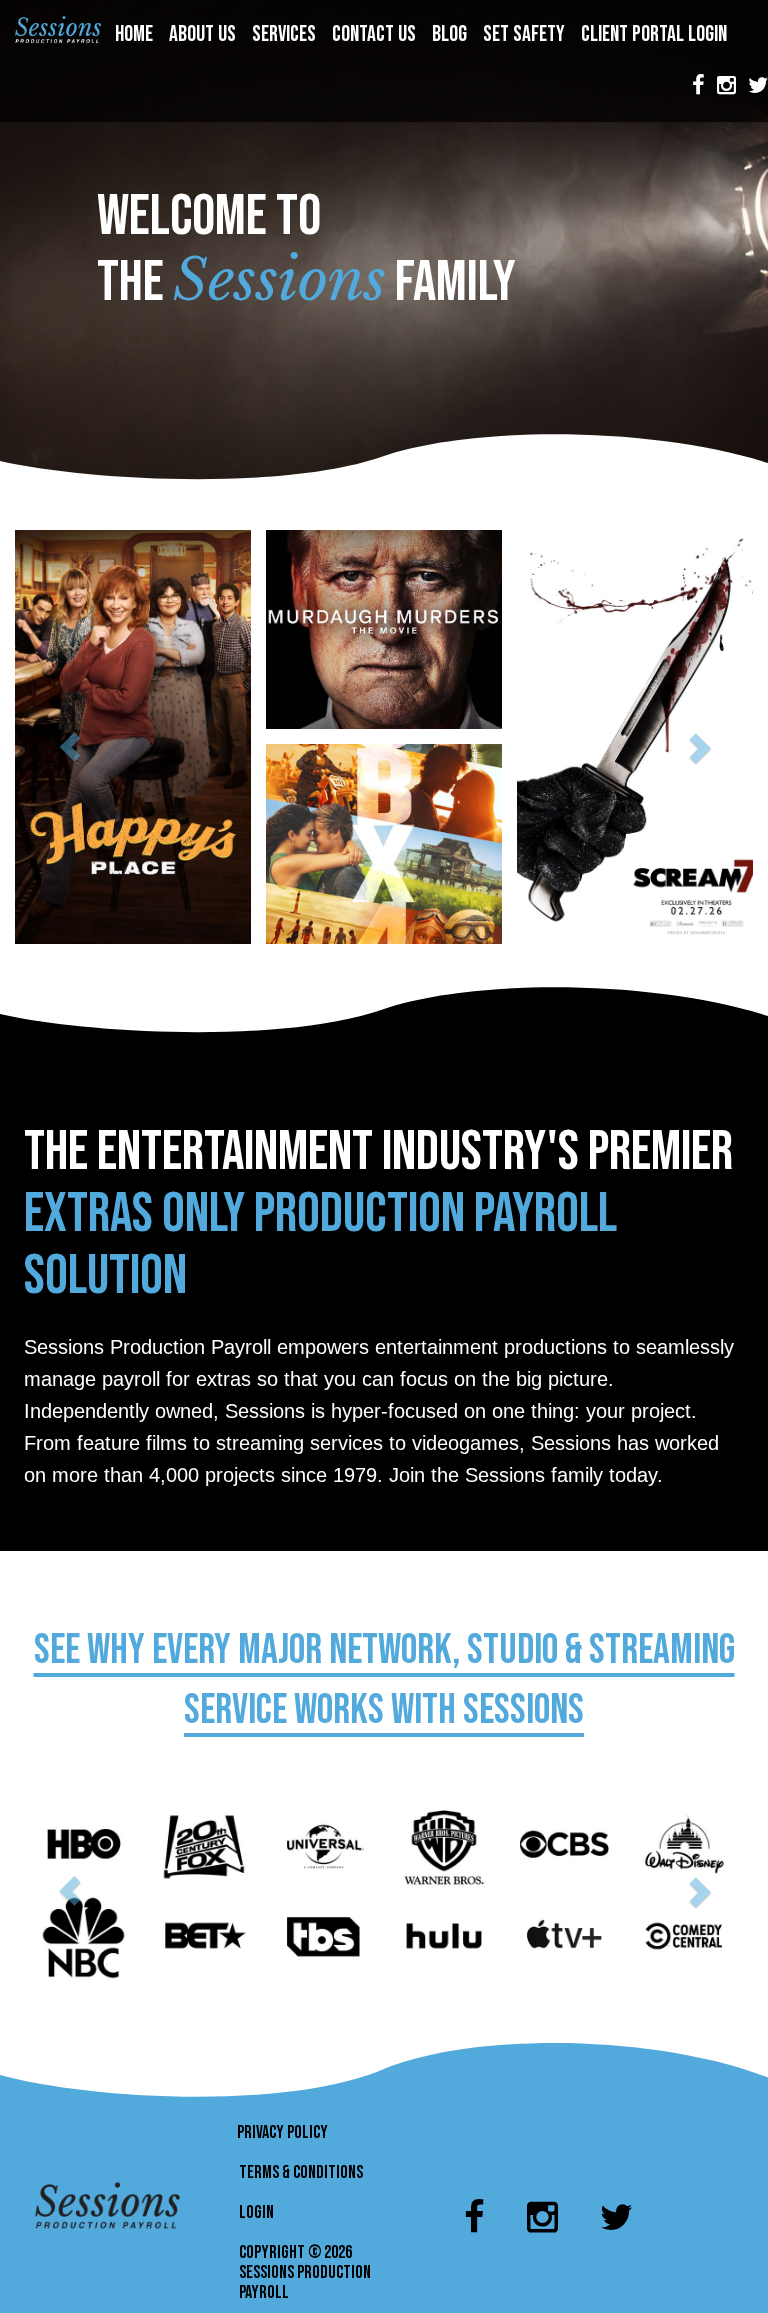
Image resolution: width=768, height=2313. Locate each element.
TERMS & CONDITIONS (301, 2172)
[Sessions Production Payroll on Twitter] (616, 2210)
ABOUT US (204, 34)
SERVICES (286, 34)
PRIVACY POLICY (282, 2132)
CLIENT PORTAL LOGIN (656, 34)
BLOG (451, 34)
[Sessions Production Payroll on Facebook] (698, 86)
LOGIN (256, 2212)
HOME (136, 34)
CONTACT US (376, 34)
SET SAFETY (526, 34)
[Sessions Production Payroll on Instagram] (726, 86)
